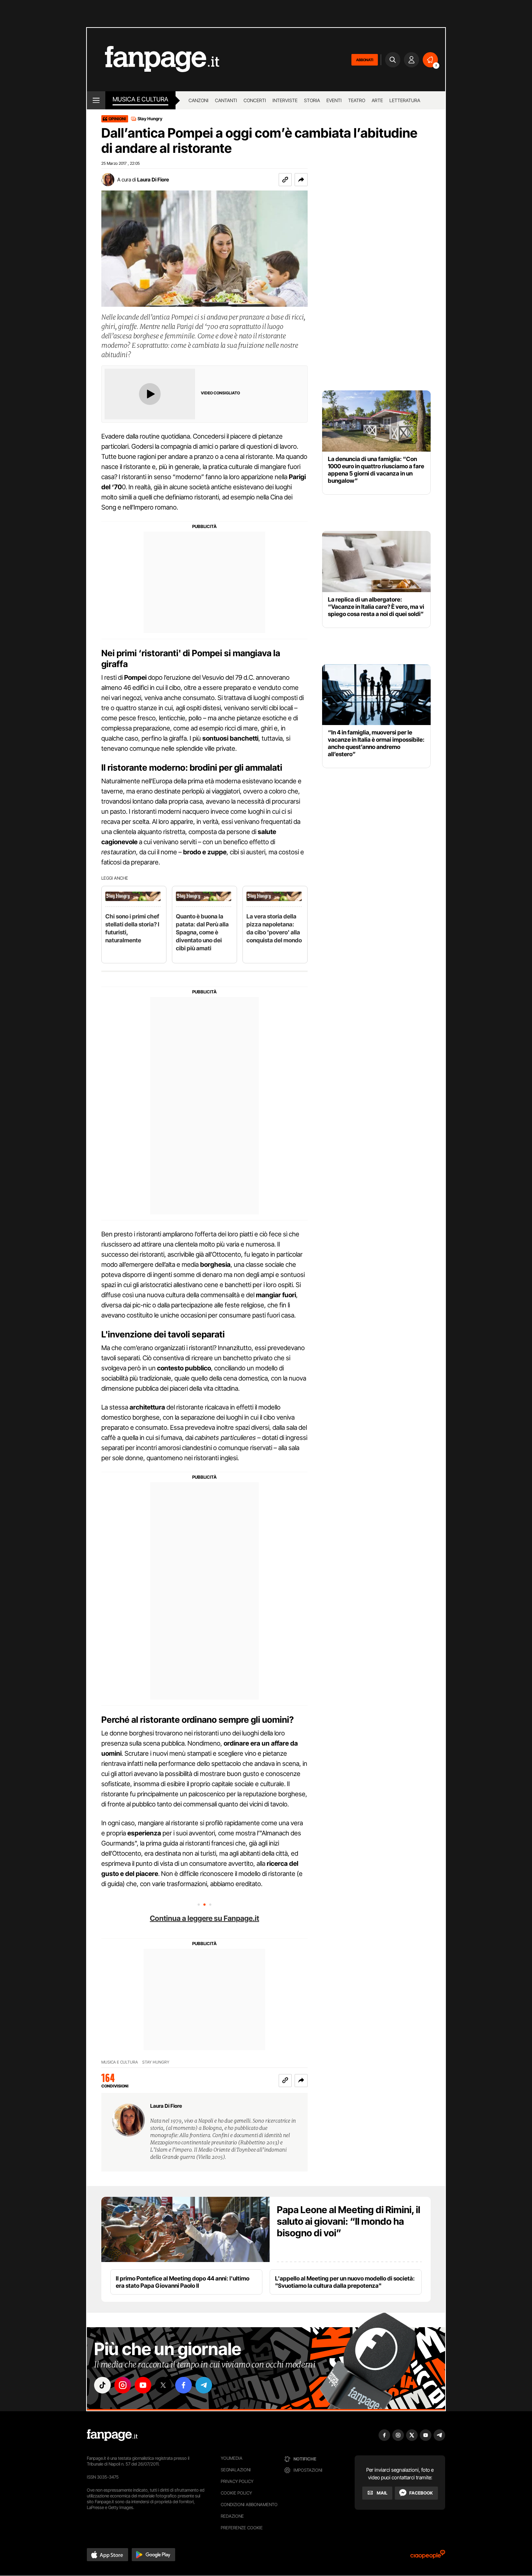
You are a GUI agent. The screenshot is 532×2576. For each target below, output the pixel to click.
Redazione (232, 2516)
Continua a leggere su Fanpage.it (204, 1918)
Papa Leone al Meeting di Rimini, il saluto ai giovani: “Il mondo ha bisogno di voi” (349, 2221)
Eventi (334, 100)
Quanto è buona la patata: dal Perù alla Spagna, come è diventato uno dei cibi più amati (202, 932)
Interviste (285, 100)
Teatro (357, 100)
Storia (312, 100)
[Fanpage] (112, 2435)
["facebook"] (183, 2385)
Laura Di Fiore (153, 179)
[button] (301, 180)
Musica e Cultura (140, 99)
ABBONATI (365, 60)
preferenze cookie (242, 2528)
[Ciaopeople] (428, 2557)
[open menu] (96, 100)
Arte (377, 100)
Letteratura (405, 100)
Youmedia (232, 2458)
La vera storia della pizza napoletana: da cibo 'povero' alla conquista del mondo (274, 928)
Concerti (255, 100)
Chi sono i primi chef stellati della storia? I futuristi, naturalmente (132, 928)
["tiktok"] (102, 2385)
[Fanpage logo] (153, 60)
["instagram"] (123, 2385)
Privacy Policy (237, 2481)
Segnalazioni (236, 2470)
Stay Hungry (150, 119)
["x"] (163, 2385)
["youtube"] (143, 2385)
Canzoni (199, 100)
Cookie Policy (236, 2493)
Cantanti (226, 100)
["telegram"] (204, 2385)
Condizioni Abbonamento (249, 2504)
